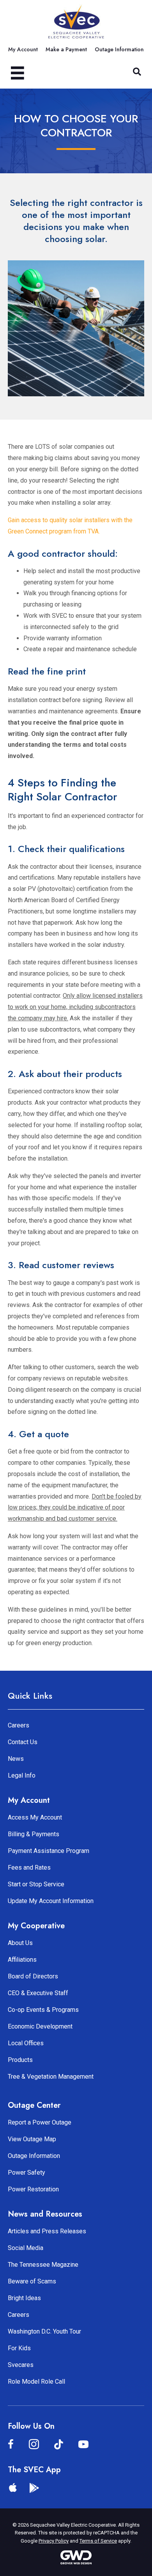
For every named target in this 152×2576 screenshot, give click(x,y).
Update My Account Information (51, 1901)
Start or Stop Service (36, 1884)
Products (20, 2060)
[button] (137, 72)
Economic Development (40, 2026)
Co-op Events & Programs (43, 2010)
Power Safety (27, 2173)
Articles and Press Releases (47, 2231)
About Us (20, 1943)
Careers (19, 1725)
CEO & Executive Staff (38, 1993)
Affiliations (22, 1960)
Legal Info (22, 1775)
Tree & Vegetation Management (51, 2077)
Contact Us (23, 1742)
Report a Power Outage (40, 2122)
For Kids (19, 2348)
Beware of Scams (32, 2281)
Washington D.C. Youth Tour (44, 2331)
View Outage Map (32, 2139)
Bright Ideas (24, 2298)
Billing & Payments (34, 1834)
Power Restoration (33, 2189)
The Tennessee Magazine (43, 2265)
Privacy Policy (54, 2541)
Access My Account (35, 1817)
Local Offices (26, 2043)
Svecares (21, 2365)
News (16, 1759)
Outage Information (34, 2156)
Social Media (26, 2248)
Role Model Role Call (36, 2382)
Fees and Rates (29, 1868)
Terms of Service (98, 2541)
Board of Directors (33, 1976)
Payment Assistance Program (49, 1851)
